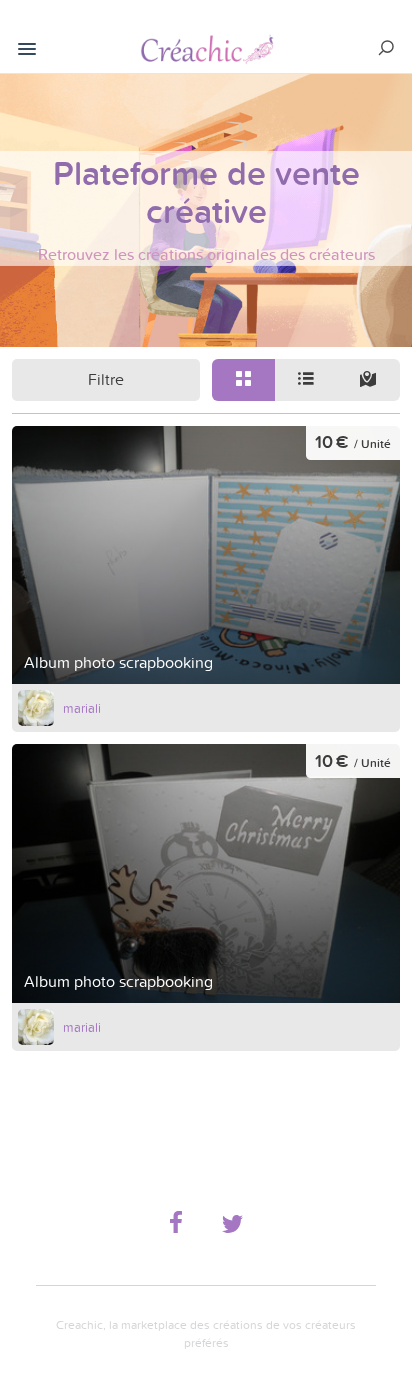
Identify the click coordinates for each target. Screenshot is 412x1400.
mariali (82, 708)
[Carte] (368, 380)
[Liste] (306, 380)
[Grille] (243, 380)
